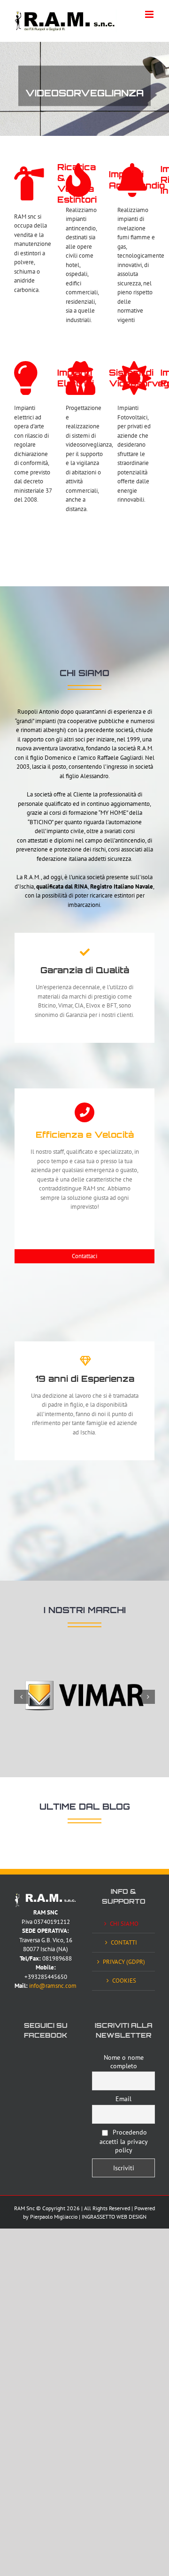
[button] (21, 1697)
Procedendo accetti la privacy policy (124, 2141)
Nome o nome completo (124, 2062)
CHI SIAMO (124, 1924)
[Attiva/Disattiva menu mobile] (150, 14)
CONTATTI (124, 1942)
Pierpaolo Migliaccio (54, 2217)
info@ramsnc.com (53, 1986)
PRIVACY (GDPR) (124, 1962)
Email (123, 2099)
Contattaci (84, 1256)
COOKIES (124, 1981)
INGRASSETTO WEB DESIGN (114, 2217)
